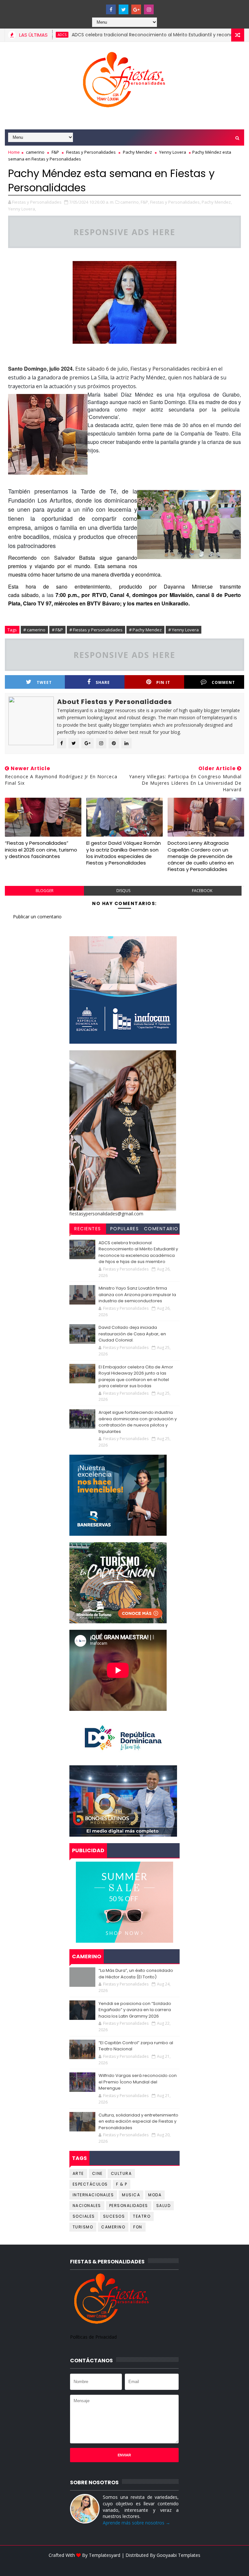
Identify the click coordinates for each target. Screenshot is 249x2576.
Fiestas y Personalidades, (175, 202)
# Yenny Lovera (184, 630)
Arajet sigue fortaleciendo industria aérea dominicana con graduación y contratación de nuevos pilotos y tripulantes (138, 1422)
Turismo (83, 2227)
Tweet (44, 682)
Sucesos (114, 2216)
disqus (123, 891)
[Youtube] (98, 6)
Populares (125, 1229)
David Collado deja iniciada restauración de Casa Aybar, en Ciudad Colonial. (132, 1334)
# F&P (57, 630)
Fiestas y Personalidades (91, 152)
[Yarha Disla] (124, 2565)
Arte (78, 2173)
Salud (164, 2206)
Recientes (88, 1229)
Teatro (142, 2216)
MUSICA (131, 2195)
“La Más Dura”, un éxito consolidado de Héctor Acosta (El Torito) (136, 1974)
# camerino (34, 630)
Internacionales (93, 2195)
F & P (122, 2184)
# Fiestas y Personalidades (96, 630)
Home (14, 152)
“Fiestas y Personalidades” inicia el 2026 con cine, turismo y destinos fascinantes (41, 850)
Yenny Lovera (173, 152)
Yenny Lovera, (22, 209)
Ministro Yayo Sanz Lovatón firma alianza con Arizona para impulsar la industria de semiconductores (137, 1294)
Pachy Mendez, (217, 202)
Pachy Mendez (137, 152)
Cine (97, 2173)
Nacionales (87, 2206)
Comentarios (161, 1230)
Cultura (121, 2173)
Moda (155, 2195)
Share (103, 682)
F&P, (145, 202)
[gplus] (136, 9)
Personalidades (129, 2206)
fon (138, 2227)
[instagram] (149, 9)
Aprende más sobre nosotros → (136, 2523)
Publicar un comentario (37, 917)
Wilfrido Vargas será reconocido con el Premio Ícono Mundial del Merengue (138, 2082)
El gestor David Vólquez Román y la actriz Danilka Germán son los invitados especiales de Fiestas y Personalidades (124, 853)
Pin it (163, 682)
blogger (45, 891)
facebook (202, 891)
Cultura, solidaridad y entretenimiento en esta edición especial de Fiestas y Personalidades (138, 2121)
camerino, (130, 202)
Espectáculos (90, 2184)
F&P (55, 152)
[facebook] (111, 9)
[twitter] (124, 9)
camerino (35, 152)
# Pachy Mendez (145, 630)
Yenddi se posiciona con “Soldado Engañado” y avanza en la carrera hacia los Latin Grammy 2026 (135, 2010)
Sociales (84, 2216)
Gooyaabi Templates (178, 2555)
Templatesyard (105, 2555)
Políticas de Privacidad (93, 2337)
